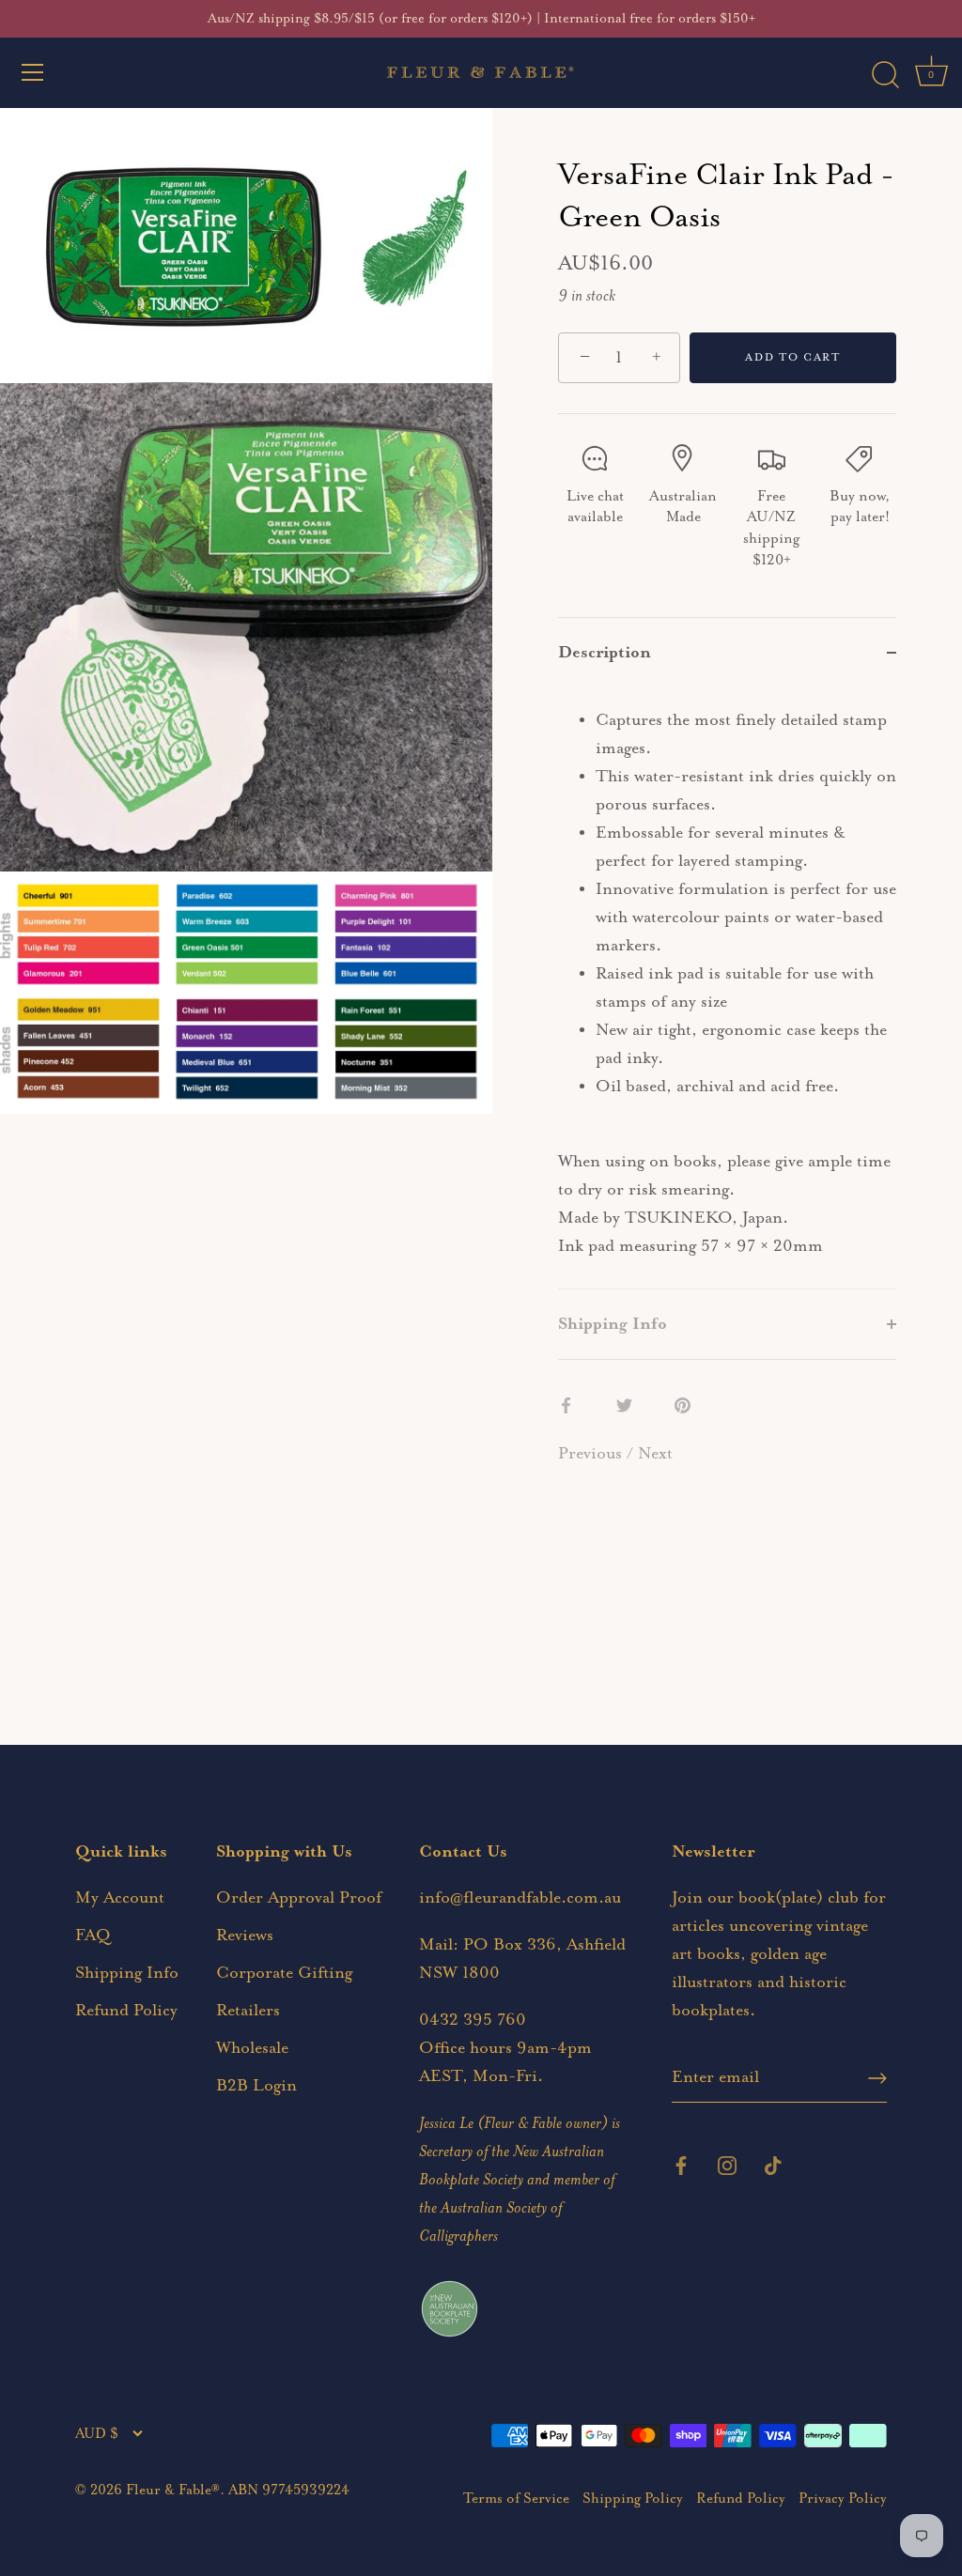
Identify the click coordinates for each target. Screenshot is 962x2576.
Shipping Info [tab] (613, 1324)
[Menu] (33, 72)
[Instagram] (727, 2164)
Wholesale (252, 2048)
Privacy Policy (843, 2499)
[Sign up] (877, 2078)
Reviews (245, 1936)
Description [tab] (605, 653)
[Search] (885, 75)
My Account (120, 1898)
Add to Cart (793, 357)
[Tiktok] (773, 2164)
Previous (592, 1454)
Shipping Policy (633, 2499)
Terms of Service (516, 2499)
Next (655, 1454)
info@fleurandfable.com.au (520, 1898)
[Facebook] (681, 2164)
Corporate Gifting (284, 1973)
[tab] (727, 988)
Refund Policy (126, 2011)
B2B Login (256, 2086)
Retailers (248, 2011)
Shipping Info (127, 1973)
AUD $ (97, 2434)
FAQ (93, 1936)
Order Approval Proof (299, 1898)
